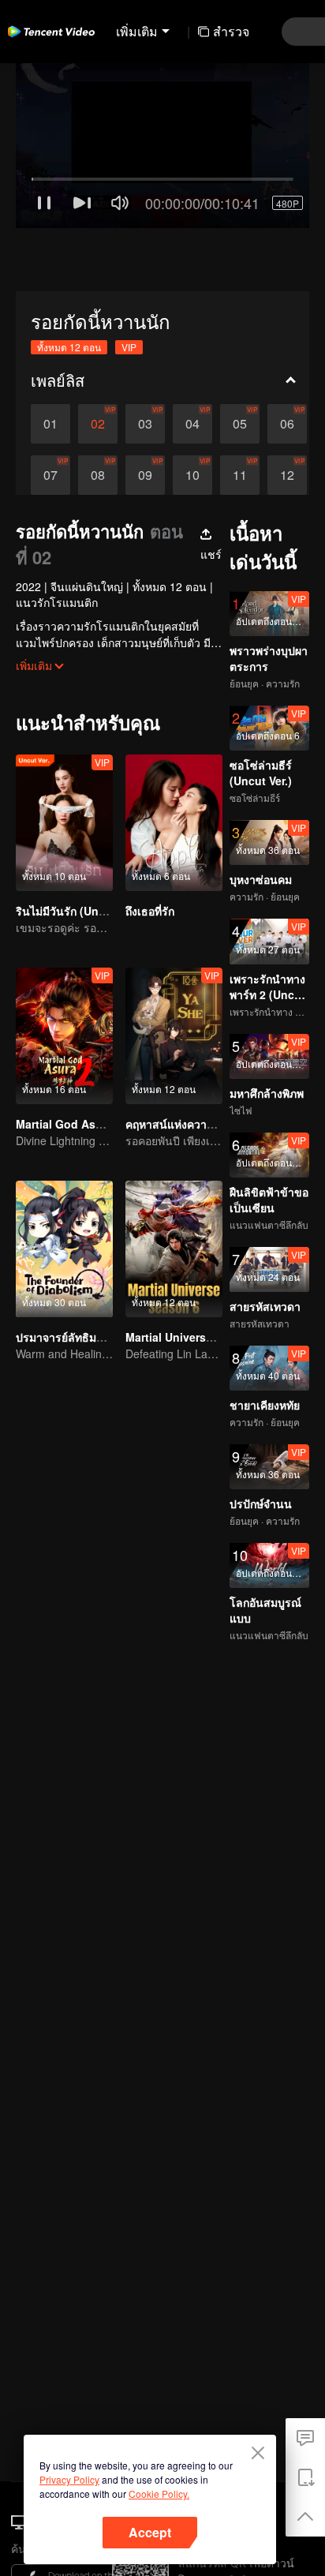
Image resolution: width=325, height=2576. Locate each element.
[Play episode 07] (50, 412)
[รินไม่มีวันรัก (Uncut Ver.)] (64, 760)
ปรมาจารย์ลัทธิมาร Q (68, 1274)
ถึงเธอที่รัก (150, 848)
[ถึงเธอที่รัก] (174, 760)
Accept (150, 2532)
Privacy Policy (69, 2479)
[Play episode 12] (287, 412)
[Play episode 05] (240, 361)
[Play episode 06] (287, 361)
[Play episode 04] (192, 361)
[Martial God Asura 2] (64, 973)
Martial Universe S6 (177, 1274)
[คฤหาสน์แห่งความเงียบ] (174, 973)
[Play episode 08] (98, 412)
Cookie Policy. (159, 2494)
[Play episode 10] (192, 412)
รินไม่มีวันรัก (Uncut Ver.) (79, 848)
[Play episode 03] (145, 361)
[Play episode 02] (98, 361)
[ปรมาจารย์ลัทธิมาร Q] (64, 1186)
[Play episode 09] (145, 412)
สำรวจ (231, 31)
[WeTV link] (51, 32)
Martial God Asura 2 (69, 1061)
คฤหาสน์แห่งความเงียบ (181, 1061)
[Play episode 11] (240, 412)
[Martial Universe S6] (174, 1186)
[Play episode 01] (50, 361)
